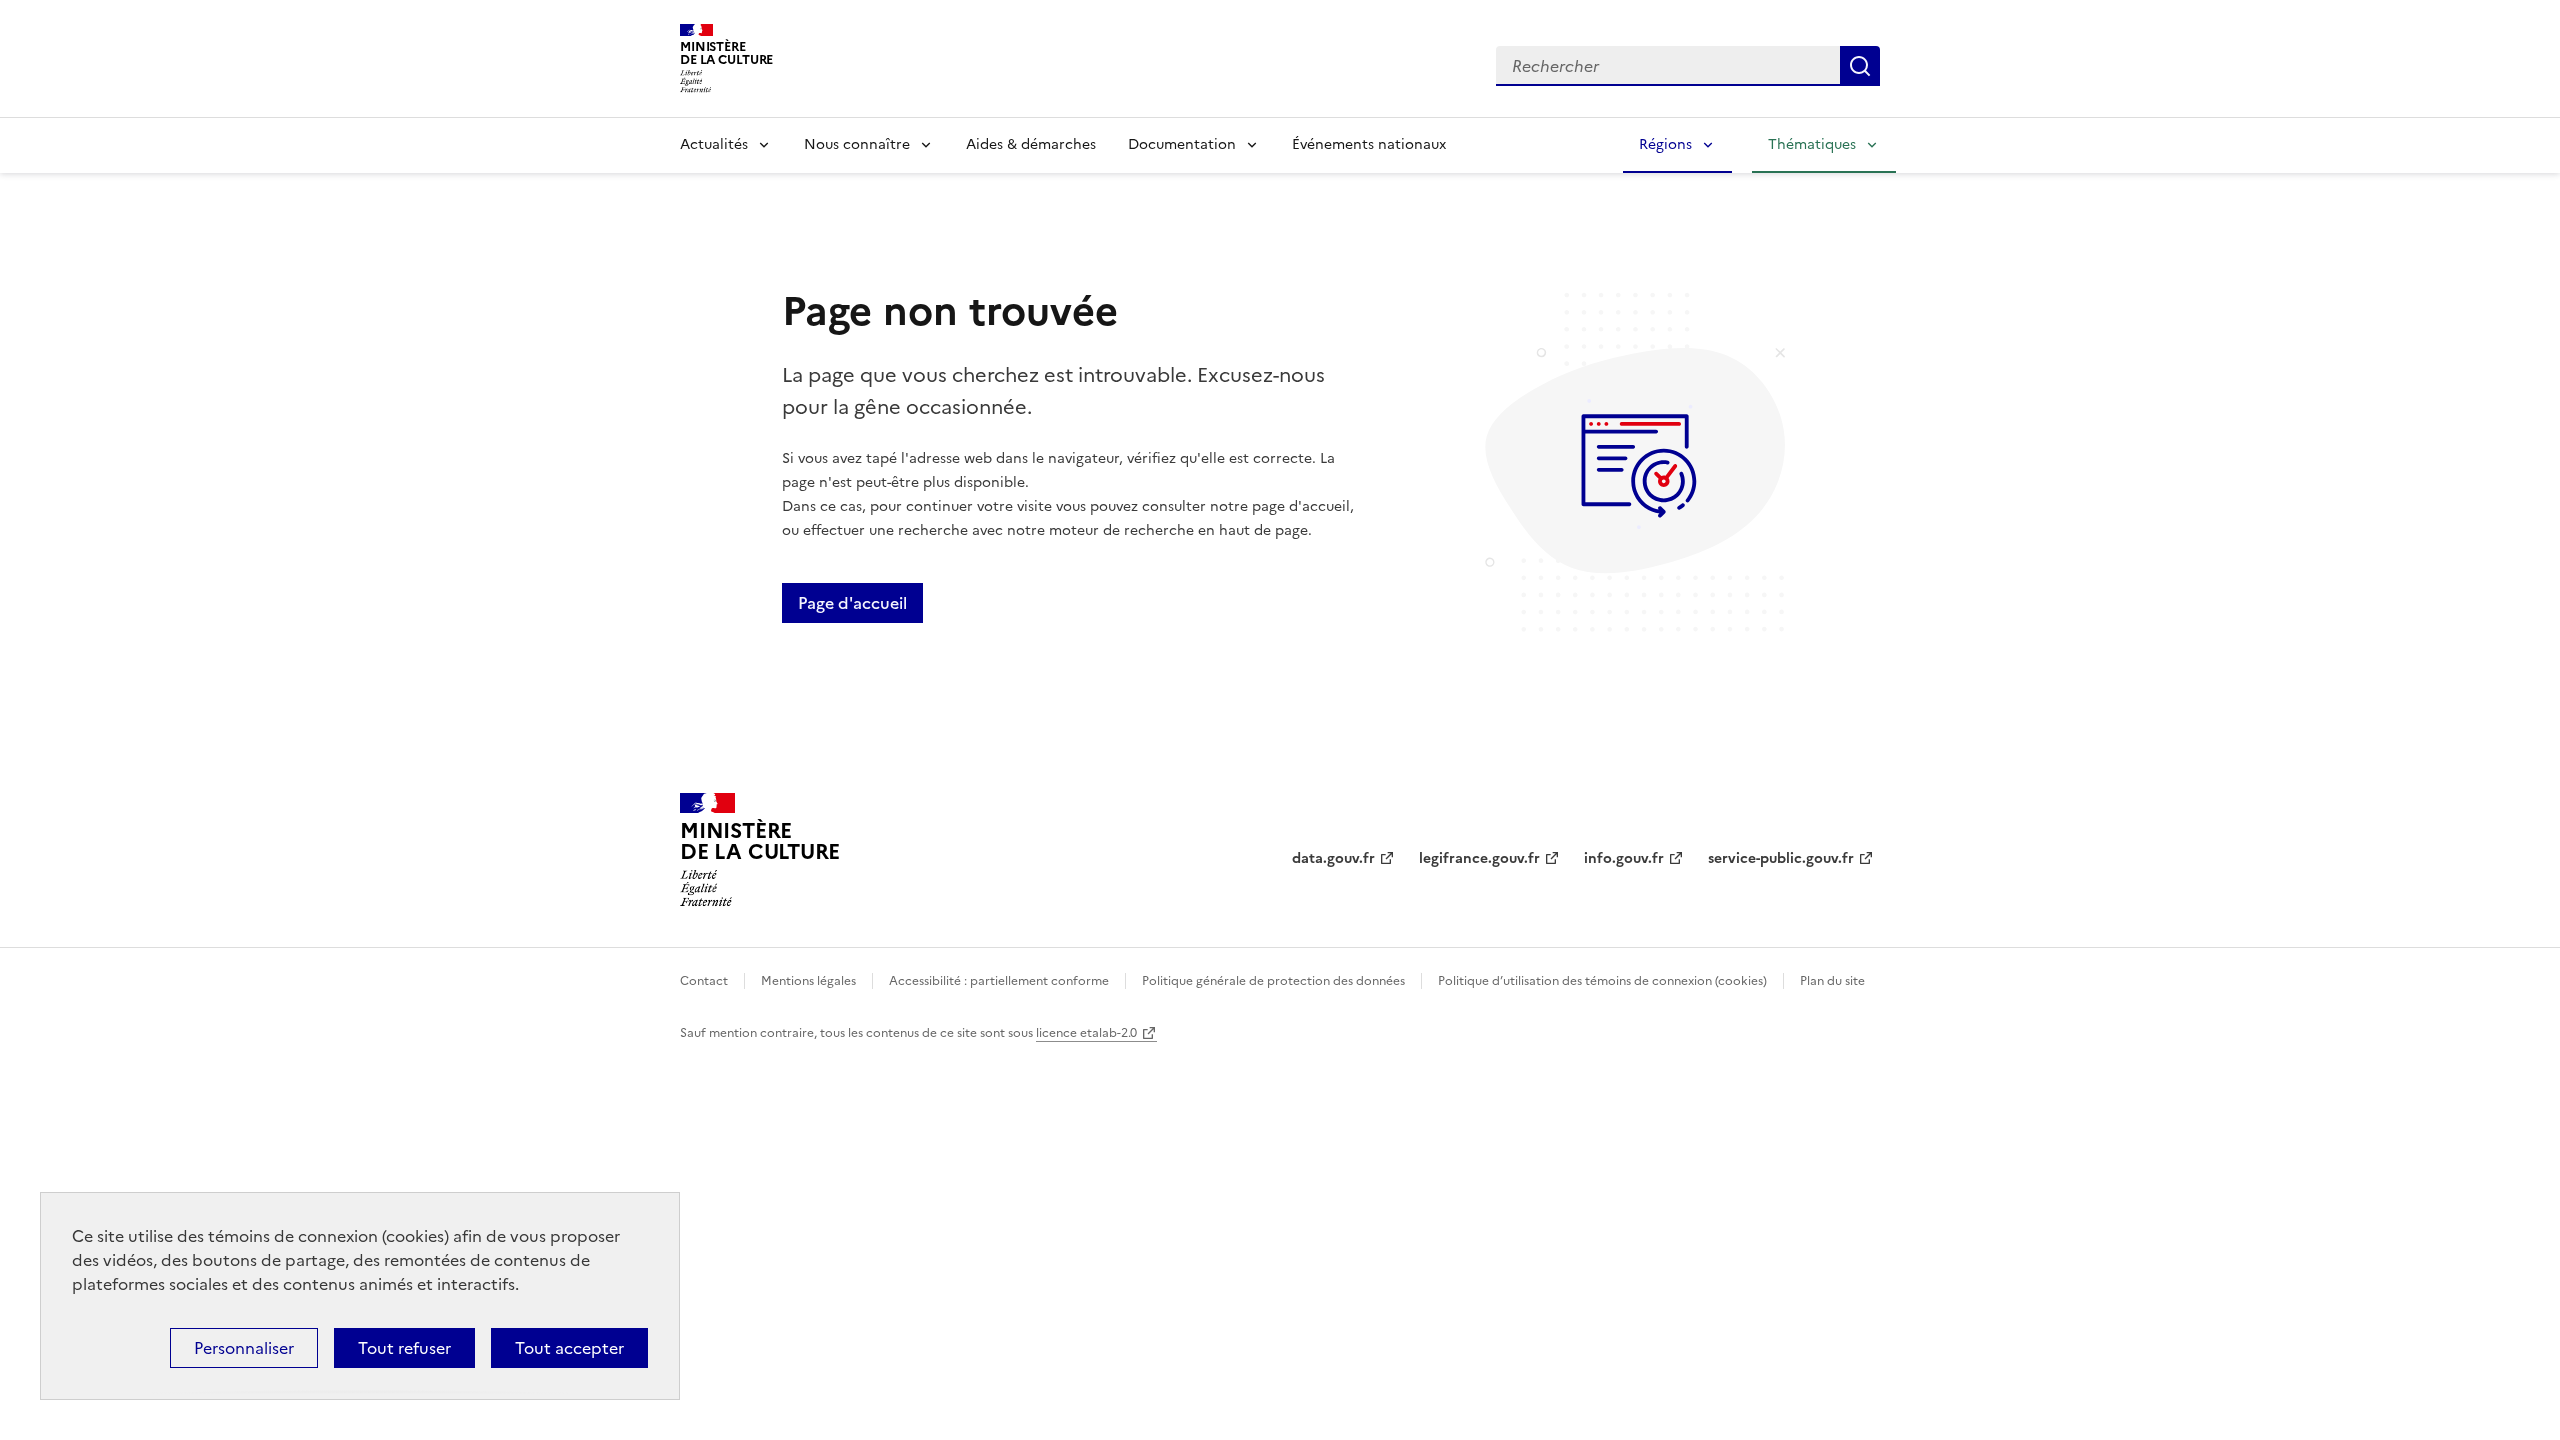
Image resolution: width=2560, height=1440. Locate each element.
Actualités (714, 144)
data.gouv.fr (1333, 858)
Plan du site (1832, 981)
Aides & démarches (1031, 144)
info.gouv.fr (1624, 858)
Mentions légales (808, 981)
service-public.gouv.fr (1781, 858)
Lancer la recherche (1860, 66)
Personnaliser (244, 1348)
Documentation (1182, 144)
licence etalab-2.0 (1086, 1033)
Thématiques (1812, 144)
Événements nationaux (1369, 144)
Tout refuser (404, 1348)
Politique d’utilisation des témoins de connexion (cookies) (1602, 981)
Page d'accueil (852, 603)
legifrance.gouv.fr (1479, 858)
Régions (1665, 144)
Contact (704, 981)
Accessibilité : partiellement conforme (999, 981)
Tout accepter (569, 1348)
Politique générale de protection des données (1273, 981)
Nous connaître (857, 144)
